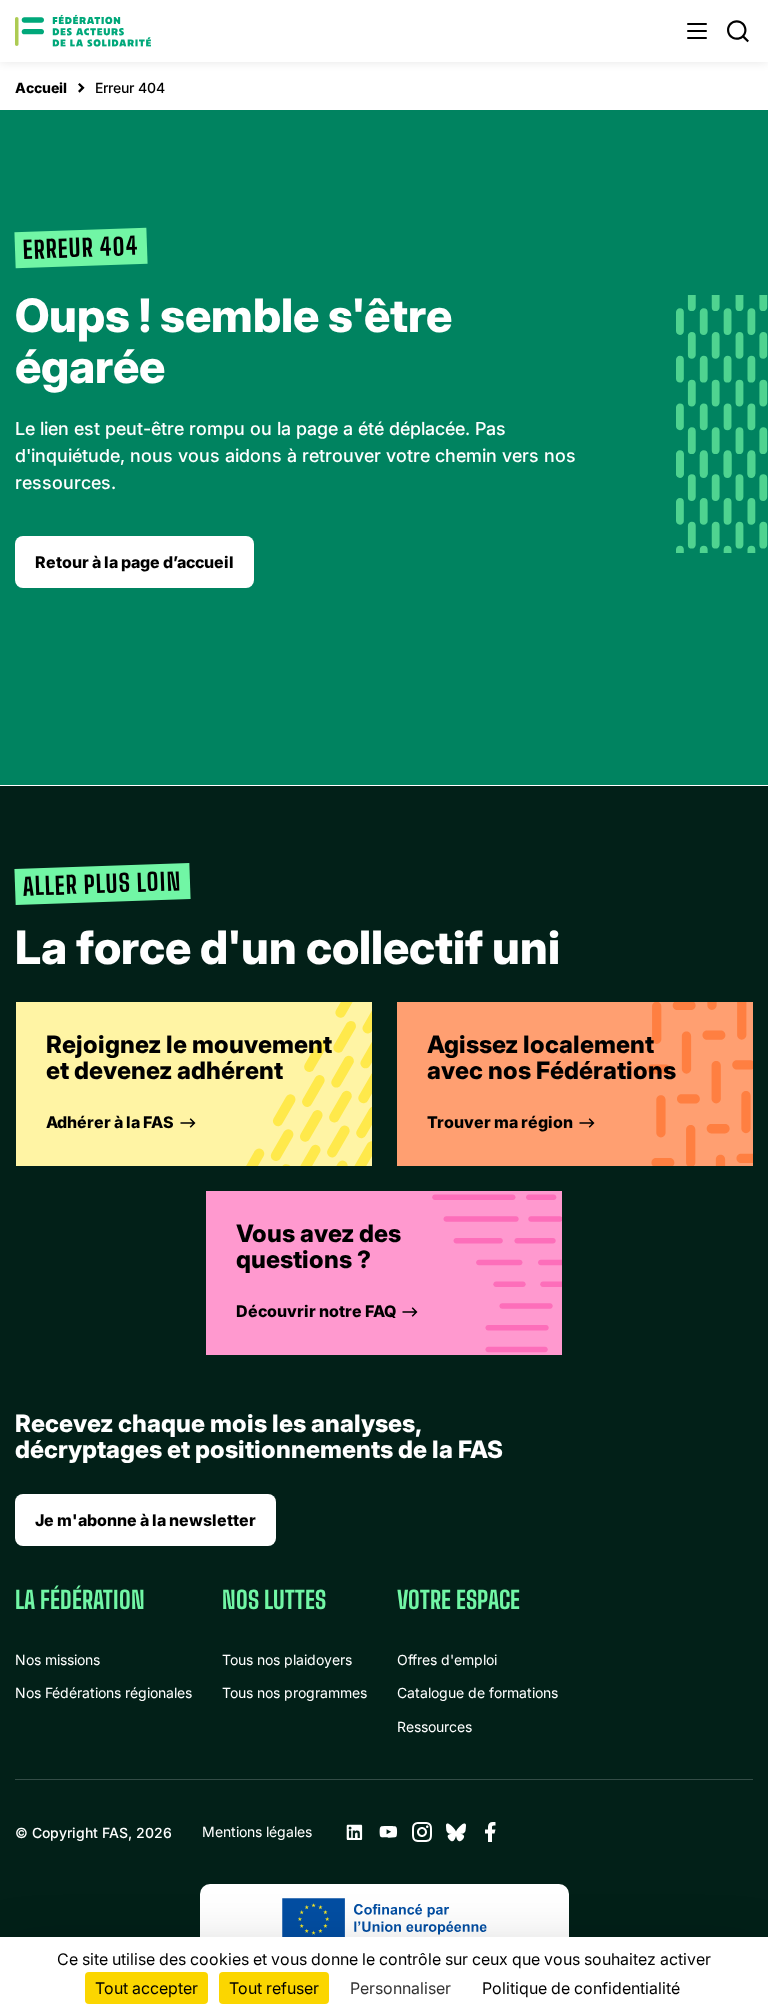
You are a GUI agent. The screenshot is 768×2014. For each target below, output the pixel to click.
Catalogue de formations (477, 1692)
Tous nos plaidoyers (287, 1659)
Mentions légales (257, 1831)
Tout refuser (274, 1988)
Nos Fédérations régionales (103, 1692)
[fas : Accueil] (83, 31)
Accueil (41, 87)
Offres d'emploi (447, 1659)
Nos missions (57, 1659)
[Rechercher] (738, 31)
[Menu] (697, 31)
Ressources (434, 1726)
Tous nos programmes (294, 1692)
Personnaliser (400, 1988)
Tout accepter (146, 1988)
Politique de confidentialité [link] (581, 1988)
